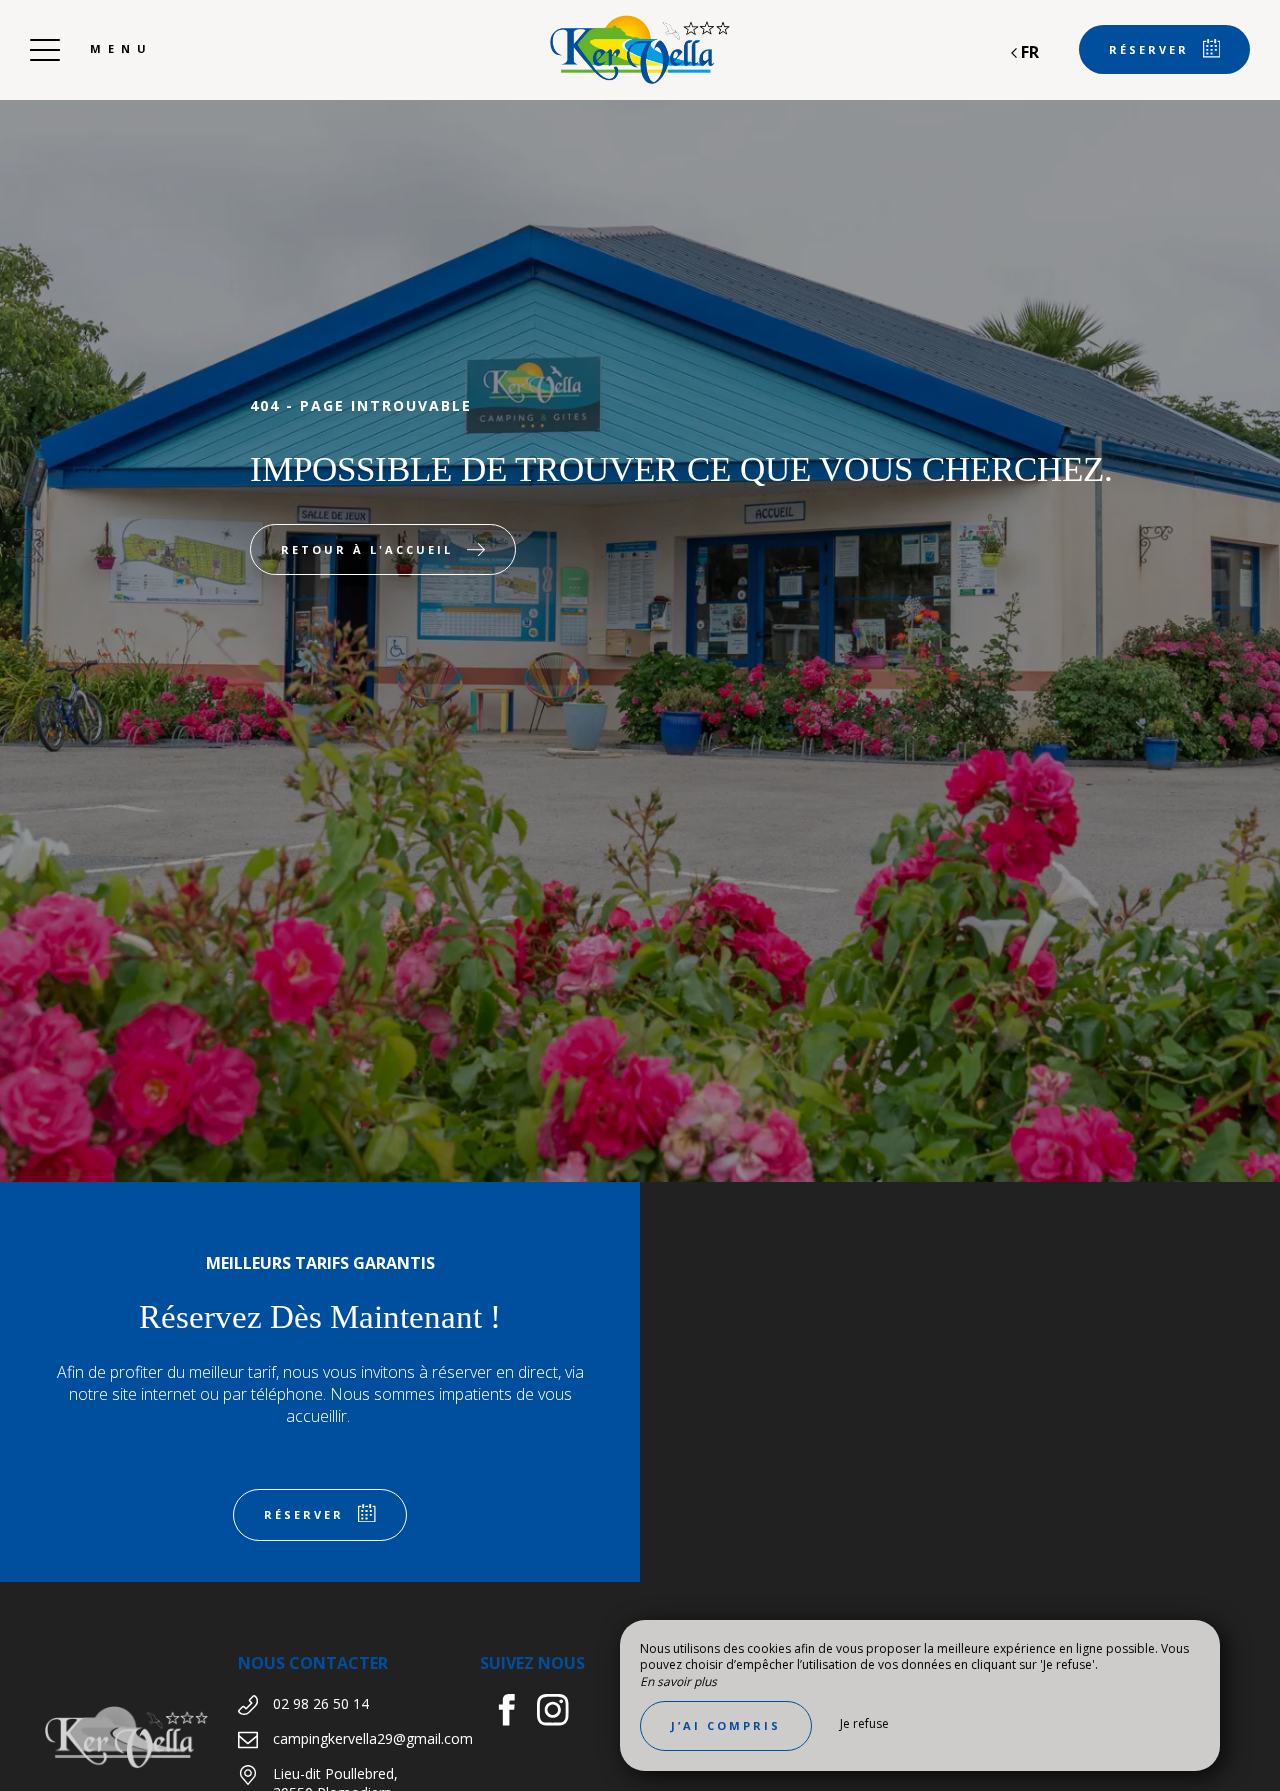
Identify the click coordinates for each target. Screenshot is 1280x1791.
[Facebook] (514, 1712)
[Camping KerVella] (640, 50)
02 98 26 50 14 (321, 1703)
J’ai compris (726, 1725)
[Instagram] (560, 1712)
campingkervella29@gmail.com (373, 1738)
